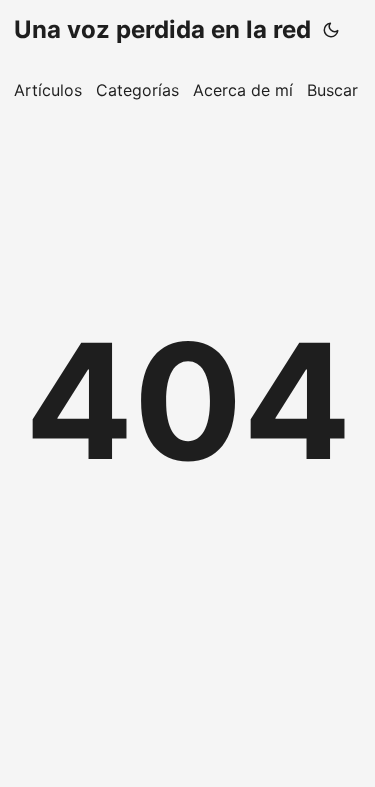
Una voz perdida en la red (162, 29)
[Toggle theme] (331, 30)
